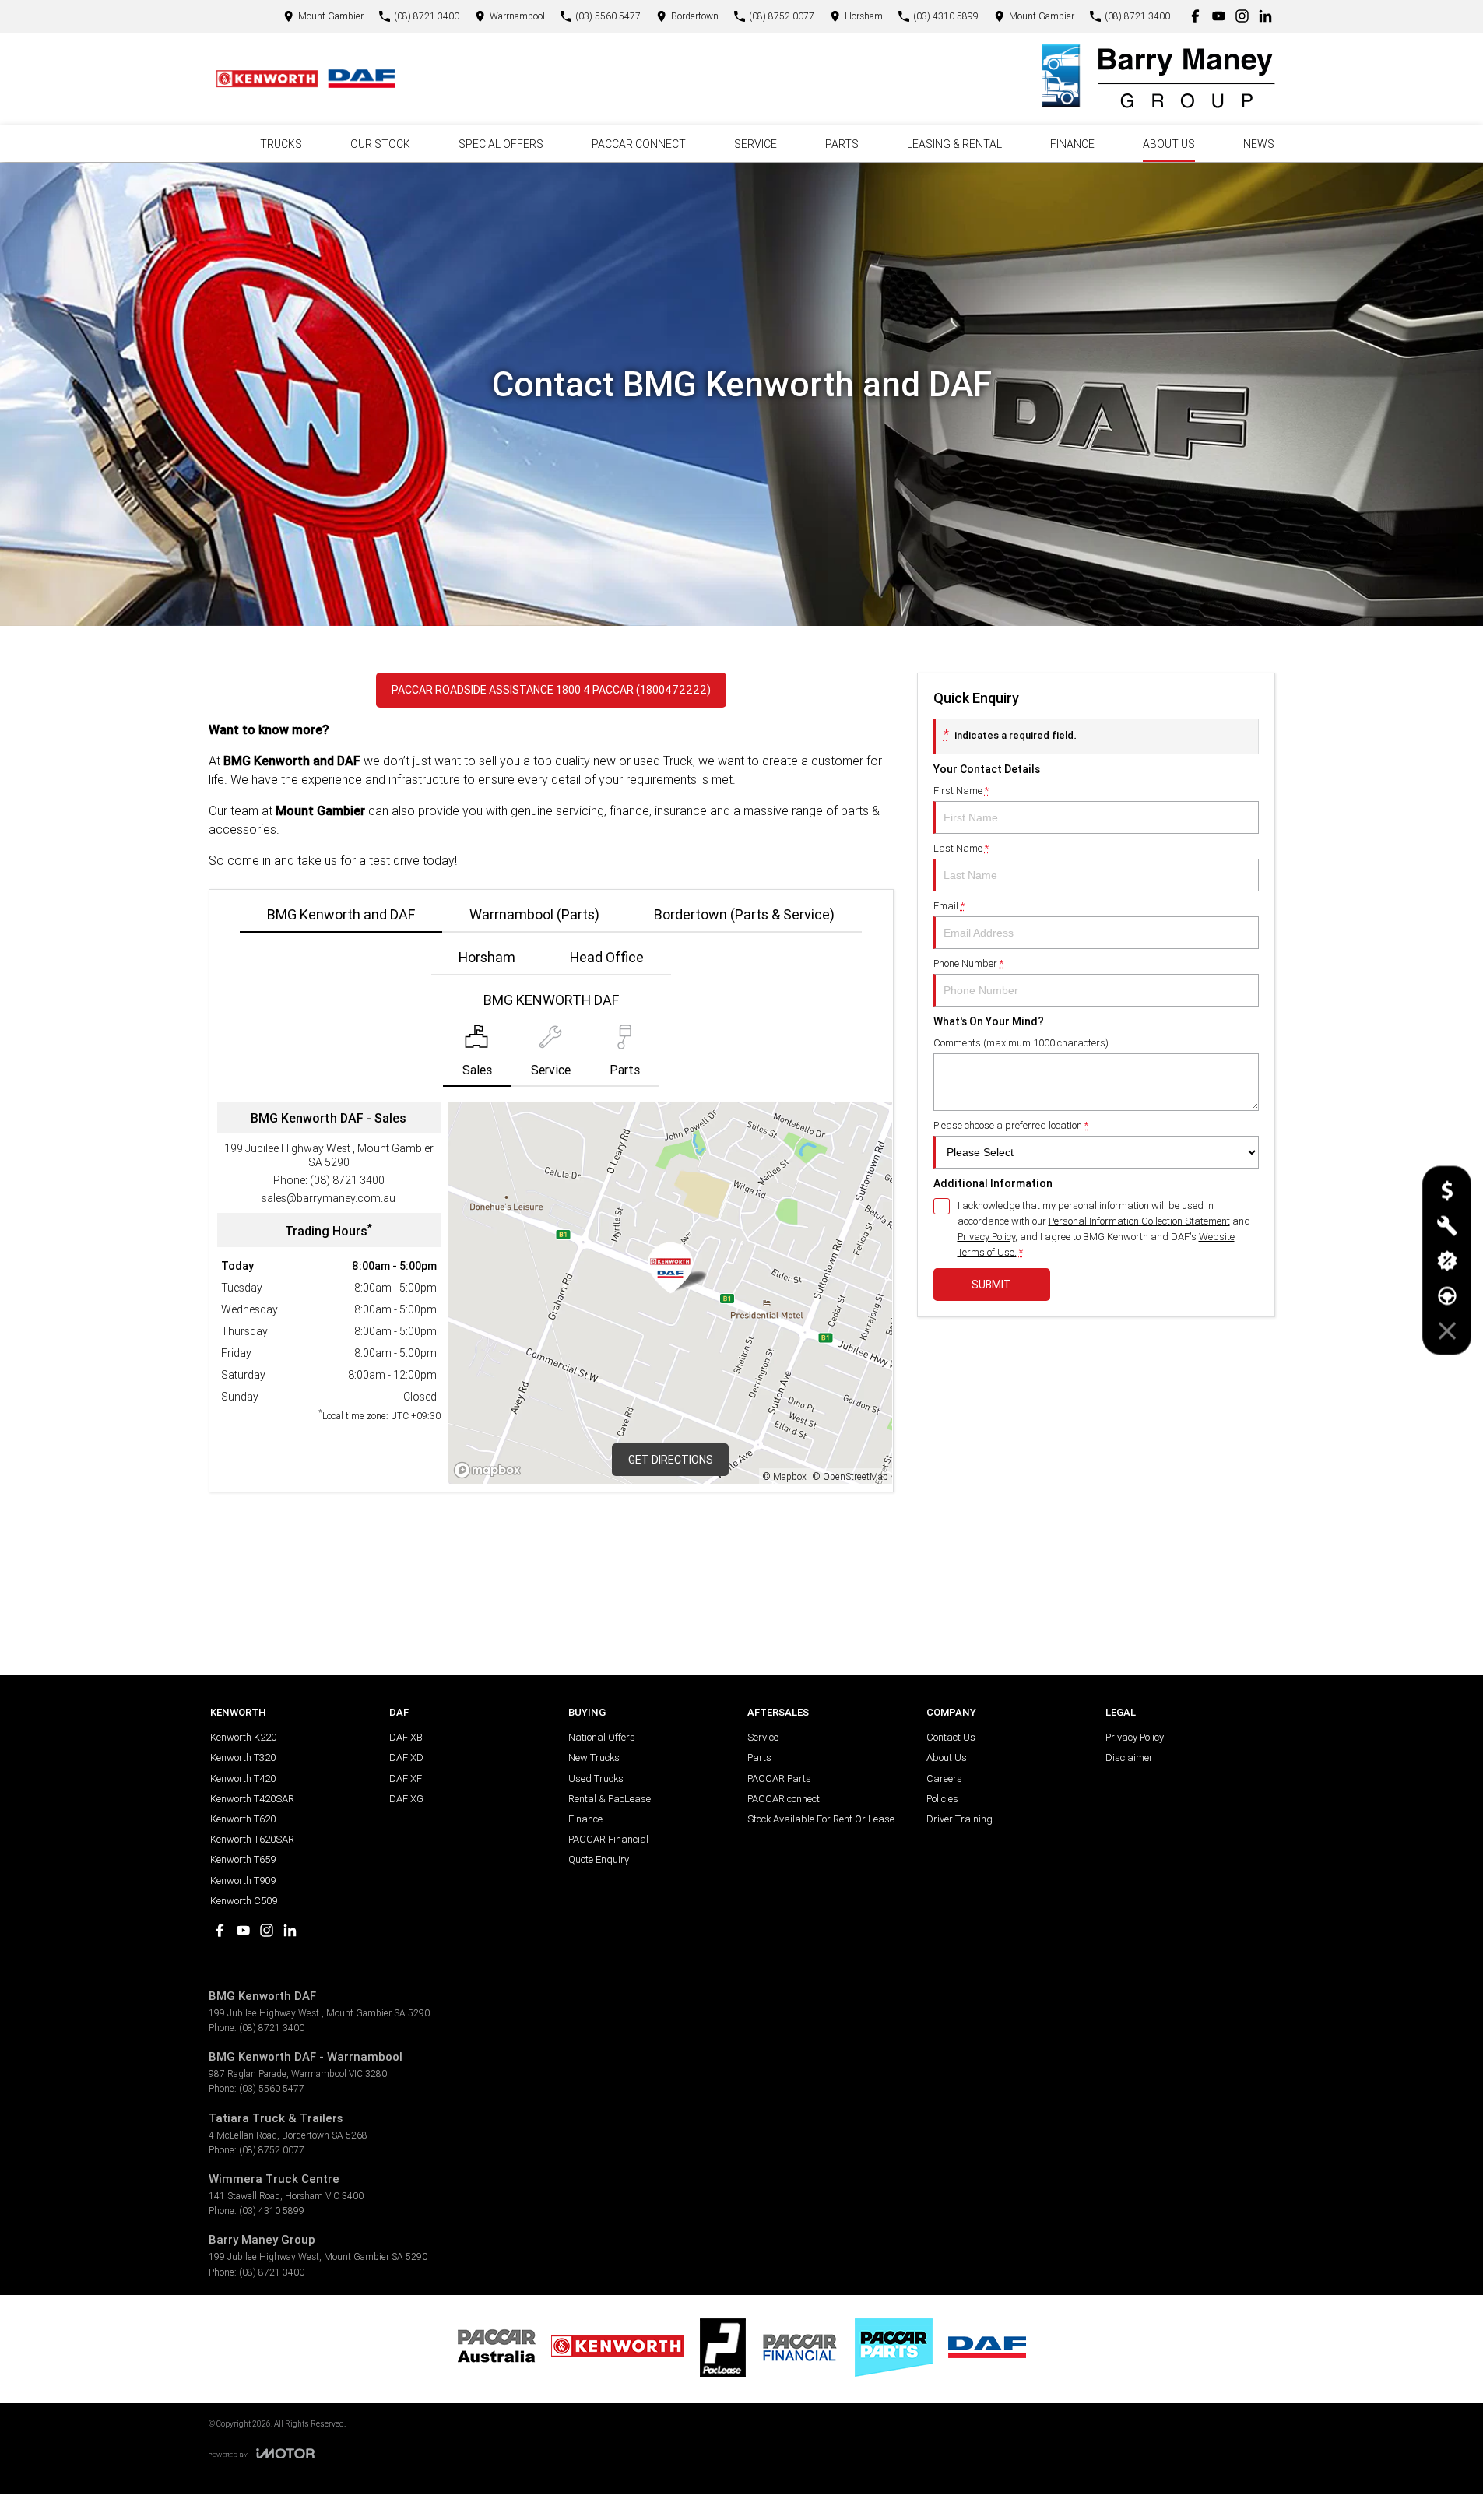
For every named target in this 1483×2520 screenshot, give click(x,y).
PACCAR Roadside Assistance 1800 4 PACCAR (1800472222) (551, 690)
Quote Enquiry (599, 1859)
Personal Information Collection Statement (1139, 1221)
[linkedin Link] (1265, 16)
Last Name (961, 848)
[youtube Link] (1219, 16)
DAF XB (406, 1737)
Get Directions (671, 1460)
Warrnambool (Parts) (534, 914)
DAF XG (406, 1799)
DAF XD (406, 1757)
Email (949, 906)
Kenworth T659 (243, 1859)
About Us (1169, 144)
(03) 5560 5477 (272, 2088)
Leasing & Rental (954, 144)
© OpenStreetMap (850, 1476)
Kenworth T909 (243, 1880)
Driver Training (959, 1819)
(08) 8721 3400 (347, 1180)
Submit (991, 1285)
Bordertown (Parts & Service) (744, 914)
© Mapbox (785, 1476)
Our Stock (380, 144)
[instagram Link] (1242, 16)
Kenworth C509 (244, 1901)
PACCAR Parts (779, 1778)
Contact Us (951, 1737)
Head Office (607, 957)
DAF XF (406, 1778)
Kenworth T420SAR (252, 1799)
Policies (942, 1799)
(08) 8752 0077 (272, 2150)
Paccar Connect (639, 144)
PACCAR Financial (608, 1839)
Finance (1072, 144)
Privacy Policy (986, 1237)
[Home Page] (306, 79)
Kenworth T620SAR (252, 1839)
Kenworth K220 (243, 1737)
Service (756, 144)
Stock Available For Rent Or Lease (821, 1819)
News (1259, 144)
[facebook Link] (1195, 16)
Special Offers (501, 144)
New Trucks (594, 1757)
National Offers (602, 1737)
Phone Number (968, 963)
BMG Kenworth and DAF (341, 914)
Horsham (487, 957)
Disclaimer (1129, 1757)
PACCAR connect (784, 1799)
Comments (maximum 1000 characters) (1021, 1043)
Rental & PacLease (610, 1799)
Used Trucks (596, 1778)
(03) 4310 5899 (272, 2211)
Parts (842, 144)
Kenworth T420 (243, 1778)
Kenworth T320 (243, 1757)
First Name (961, 791)
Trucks (281, 144)
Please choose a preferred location (1011, 1125)
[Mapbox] (490, 1470)
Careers (944, 1778)
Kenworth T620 (243, 1819)
